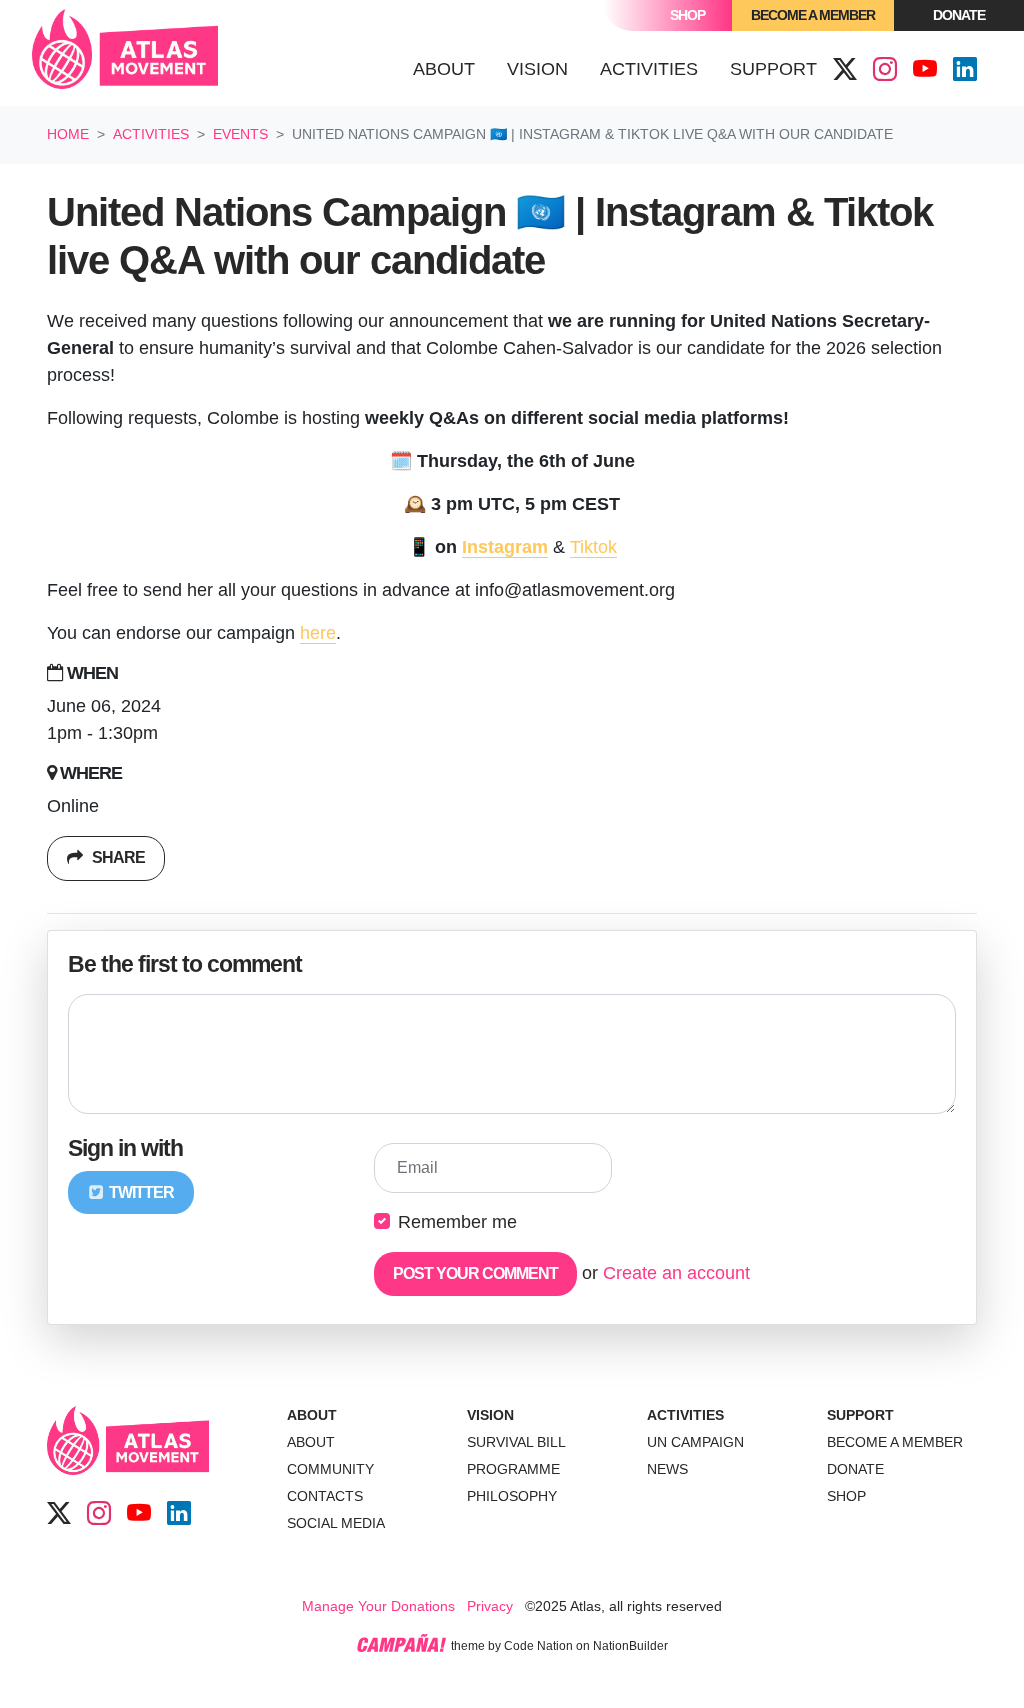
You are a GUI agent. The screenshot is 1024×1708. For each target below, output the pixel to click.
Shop (687, 15)
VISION (490, 1415)
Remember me (457, 1222)
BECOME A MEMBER (895, 1442)
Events (240, 134)
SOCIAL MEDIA (336, 1523)
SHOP (846, 1496)
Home (68, 134)
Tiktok (593, 547)
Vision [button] (537, 69)
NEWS (667, 1469)
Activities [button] (657, 68)
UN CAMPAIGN (695, 1442)
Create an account (676, 1273)
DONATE (855, 1469)
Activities (151, 134)
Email (417, 1167)
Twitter (140, 1192)
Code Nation (538, 1646)
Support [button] (773, 69)
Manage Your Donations (378, 1606)
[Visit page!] (845, 70)
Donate (959, 15)
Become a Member (813, 15)
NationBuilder (630, 1646)
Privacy (490, 1606)
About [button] (444, 69)
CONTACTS (325, 1496)
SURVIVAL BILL (516, 1442)
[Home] (125, 53)
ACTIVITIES (685, 1415)
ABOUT (312, 1415)
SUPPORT (860, 1415)
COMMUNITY (330, 1469)
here (318, 633)
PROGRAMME (513, 1469)
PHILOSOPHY (512, 1496)
